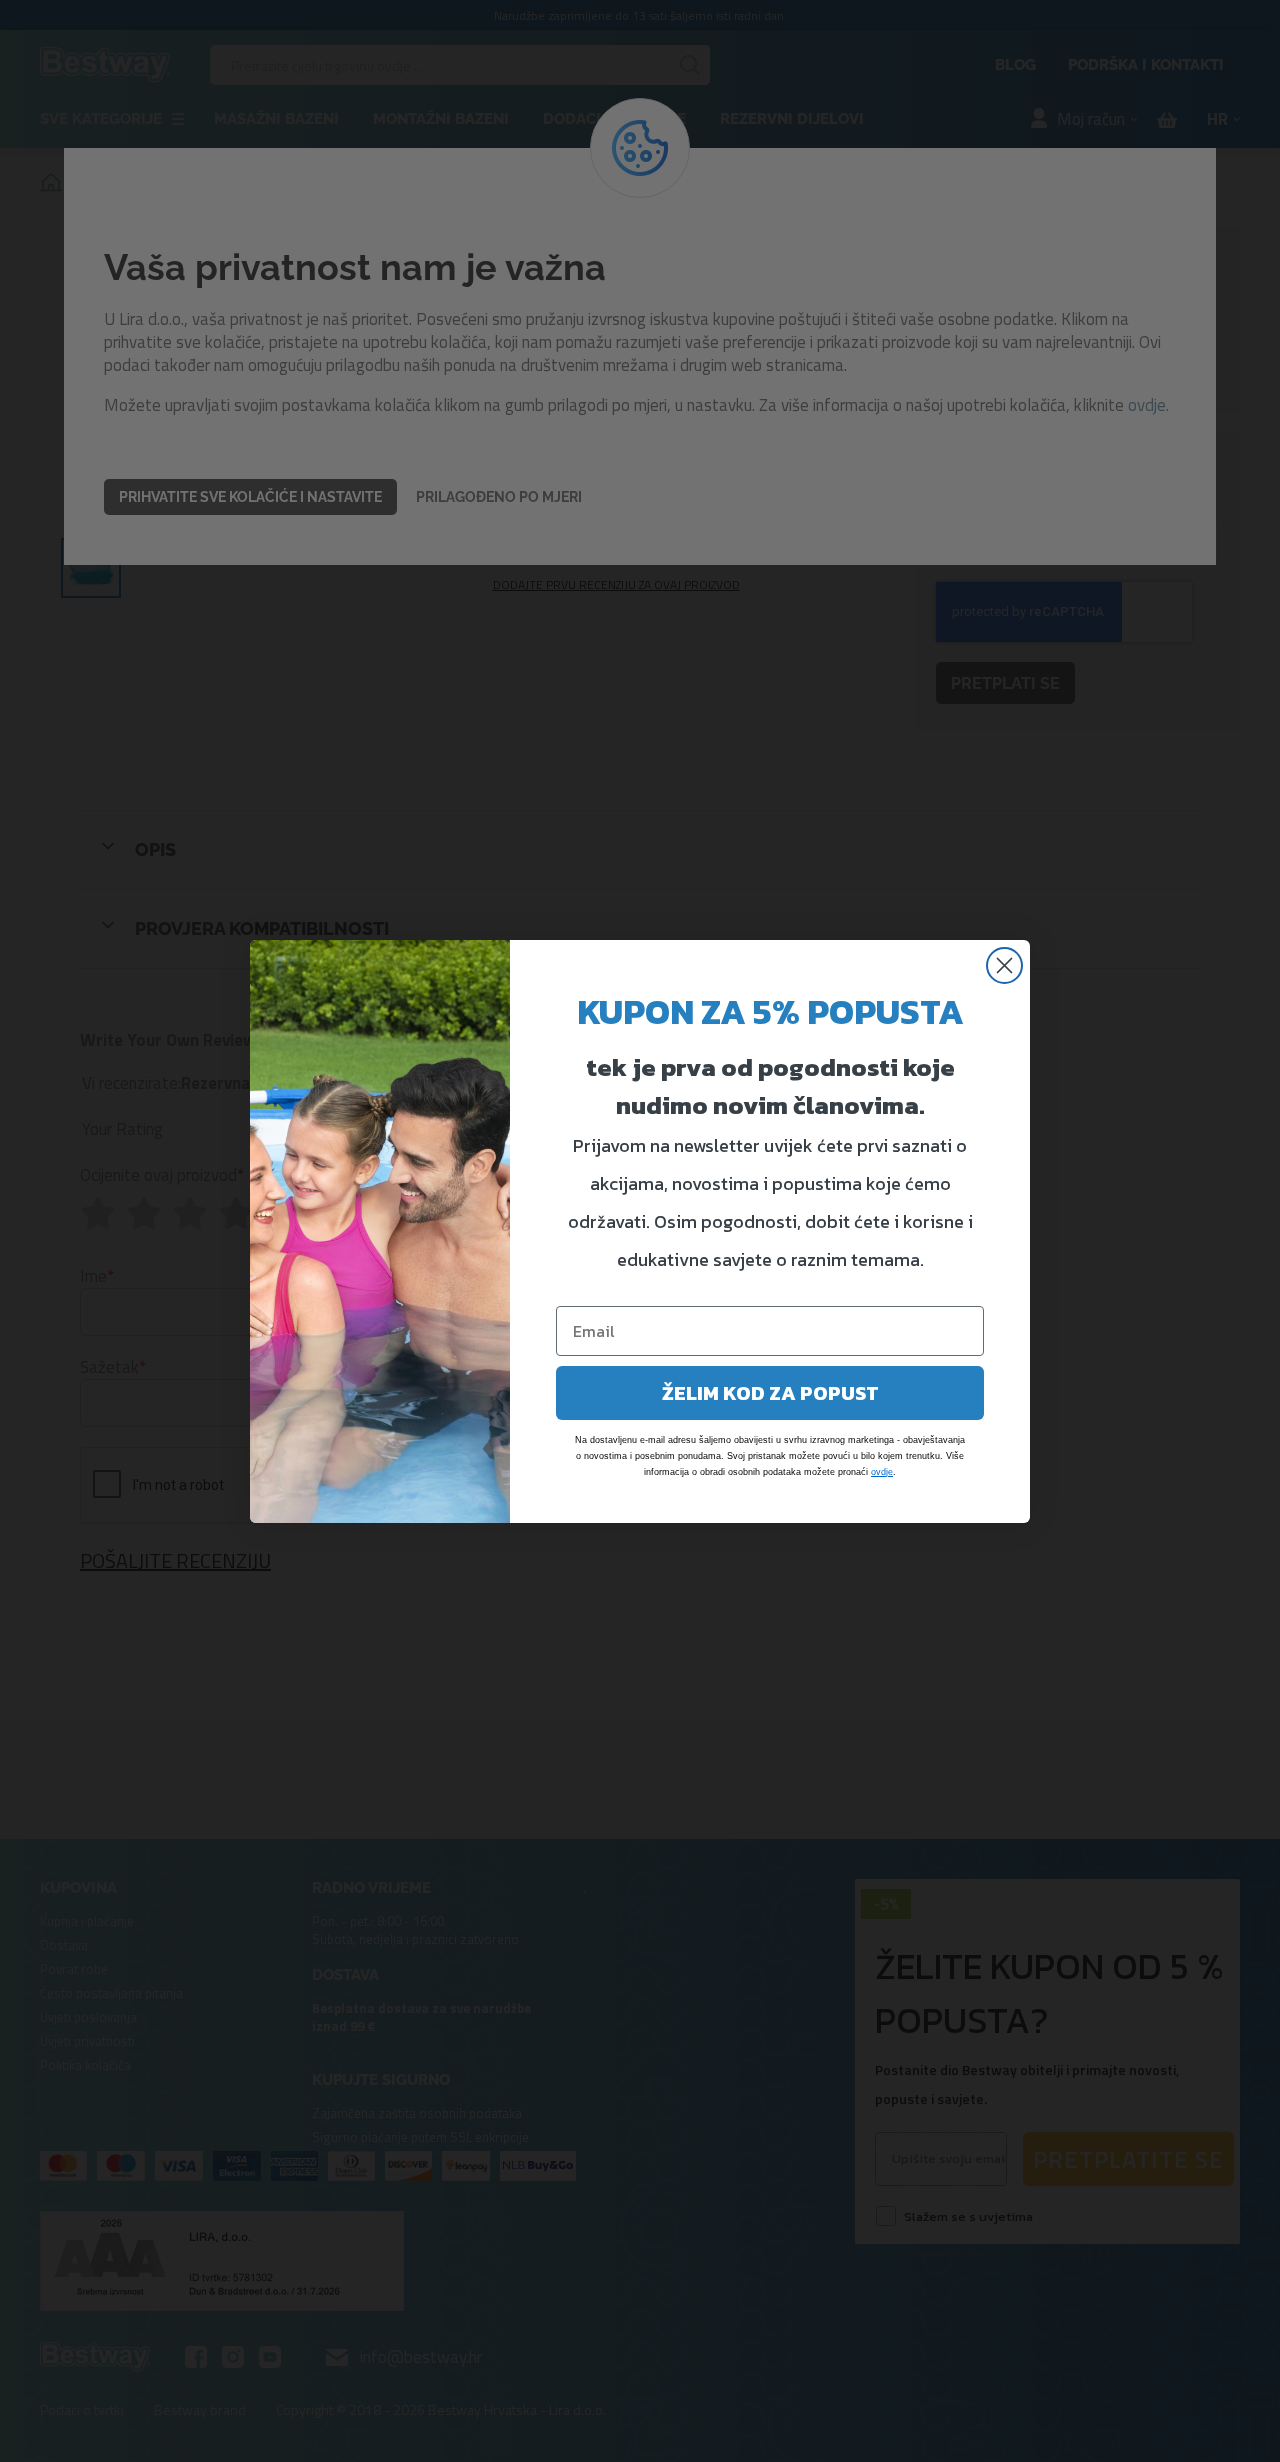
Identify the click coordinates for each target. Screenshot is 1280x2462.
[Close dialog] (1004, 965)
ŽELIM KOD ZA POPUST (770, 1393)
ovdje (882, 1472)
